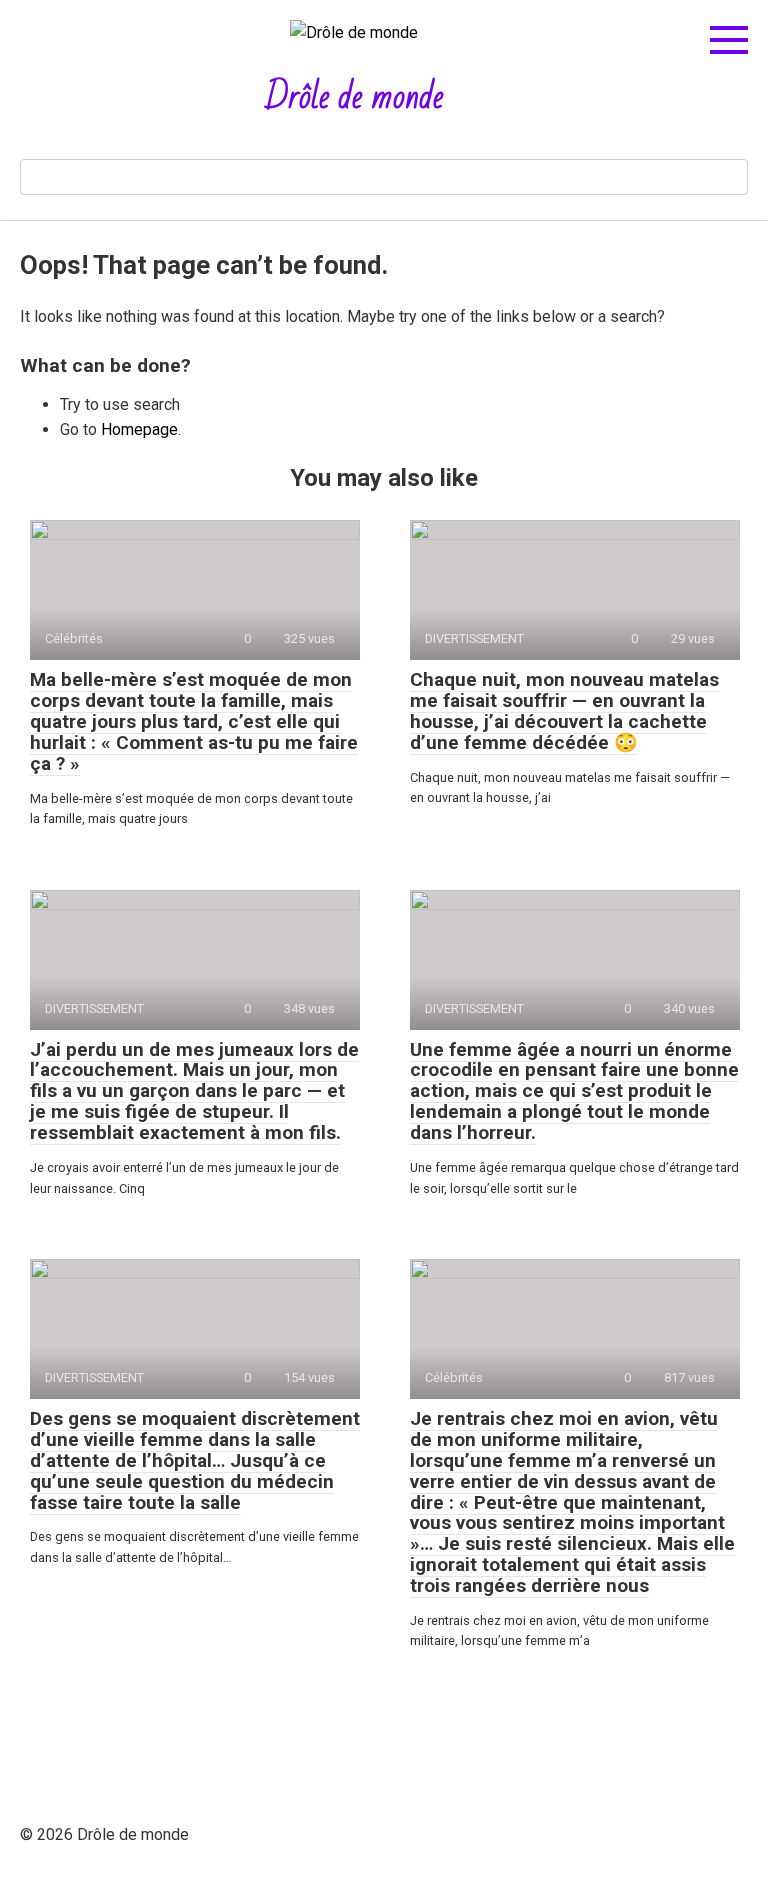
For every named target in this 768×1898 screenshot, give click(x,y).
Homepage (139, 429)
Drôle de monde (354, 97)
